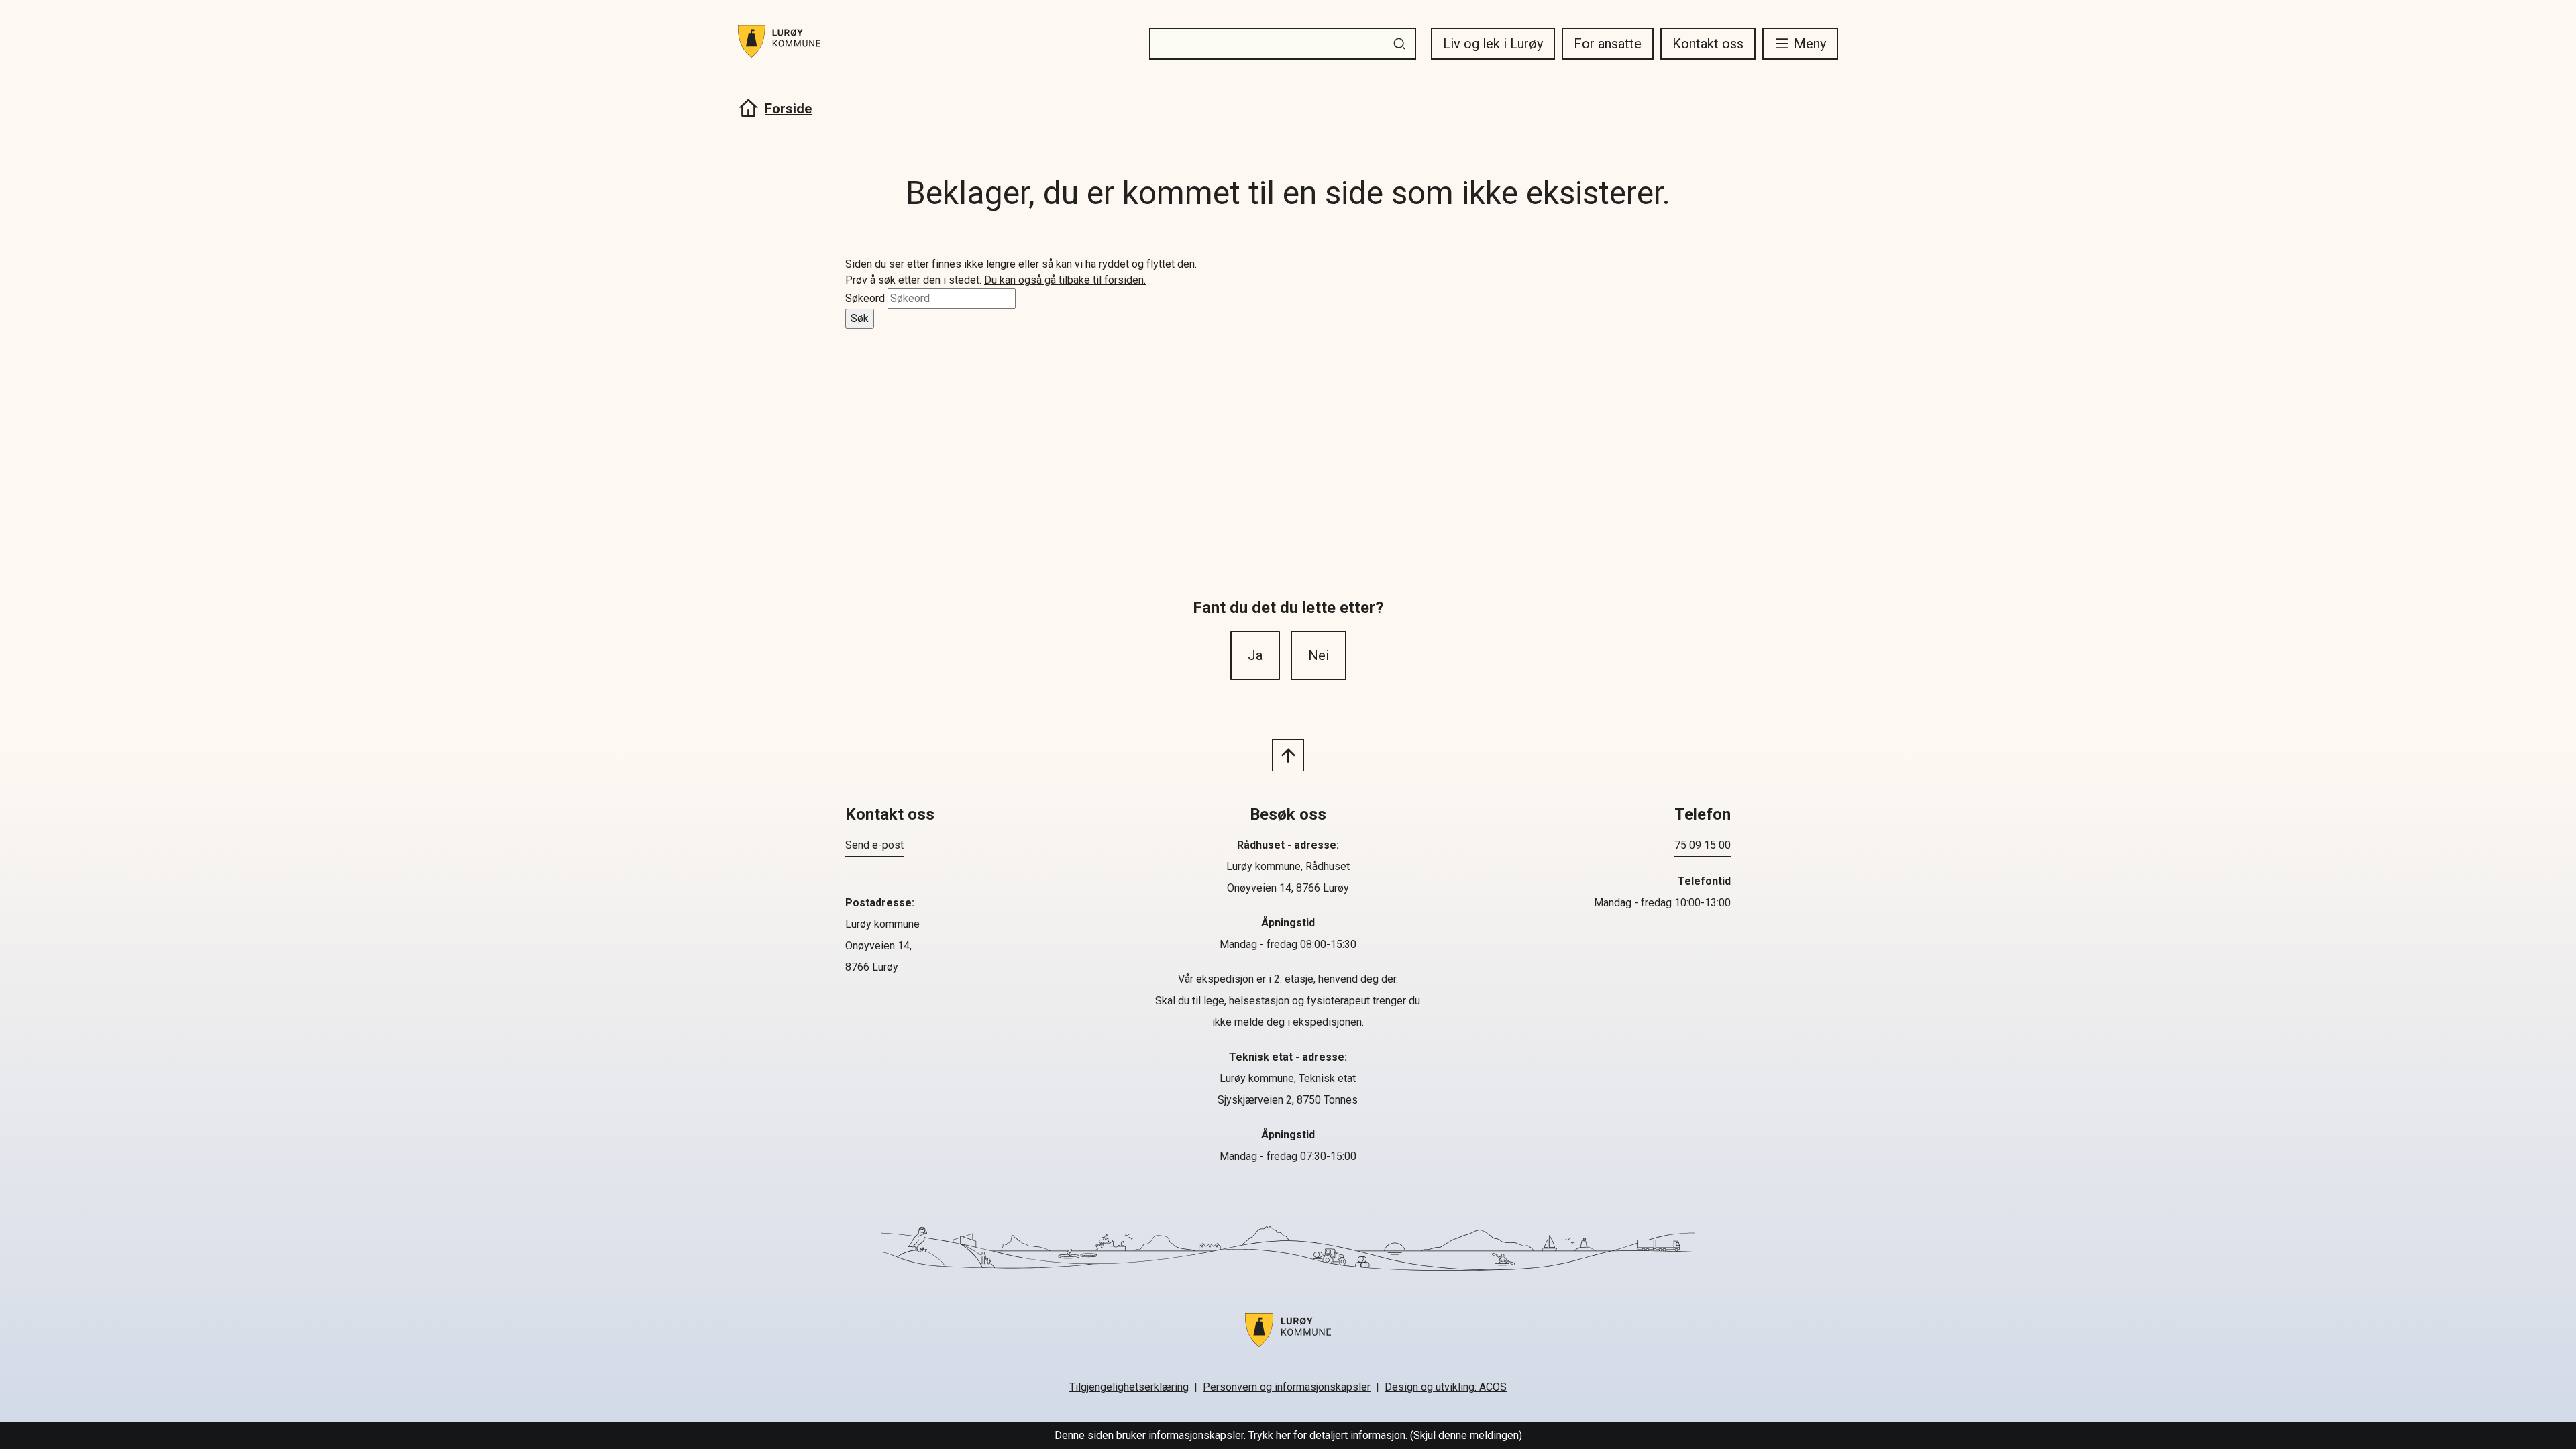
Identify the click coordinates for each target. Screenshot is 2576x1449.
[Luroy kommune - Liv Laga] (1288, 1338)
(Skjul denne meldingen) (1466, 1435)
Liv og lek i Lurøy (1493, 44)
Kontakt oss (1708, 44)
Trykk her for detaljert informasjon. (1328, 1435)
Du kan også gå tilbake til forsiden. (1065, 280)
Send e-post (874, 845)
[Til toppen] (1288, 755)
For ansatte (1608, 44)
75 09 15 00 (1703, 845)
